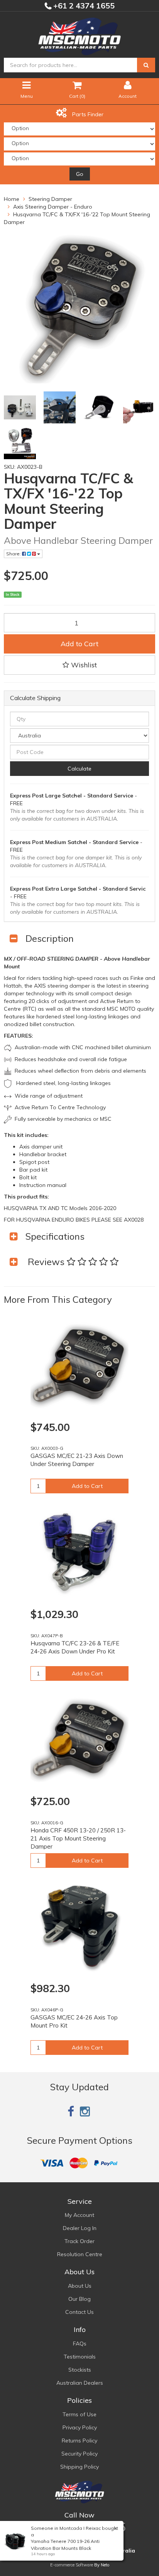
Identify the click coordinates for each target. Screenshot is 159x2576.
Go (80, 174)
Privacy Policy (80, 2427)
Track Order (79, 2241)
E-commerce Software (72, 2565)
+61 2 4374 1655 (83, 6)
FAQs (80, 2344)
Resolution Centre (80, 2254)
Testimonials (80, 2357)
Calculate (79, 769)
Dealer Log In (80, 2228)
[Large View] (20, 407)
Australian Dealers (80, 2383)
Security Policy (79, 2454)
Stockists (80, 2370)
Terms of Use (79, 2414)
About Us (80, 2286)
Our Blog (79, 2299)
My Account (79, 2215)
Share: (14, 554)
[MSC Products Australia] (79, 35)
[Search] (146, 65)
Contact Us (79, 2312)
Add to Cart (79, 644)
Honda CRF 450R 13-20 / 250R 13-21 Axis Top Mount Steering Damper (78, 1838)
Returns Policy (79, 2441)
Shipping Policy (79, 2467)
